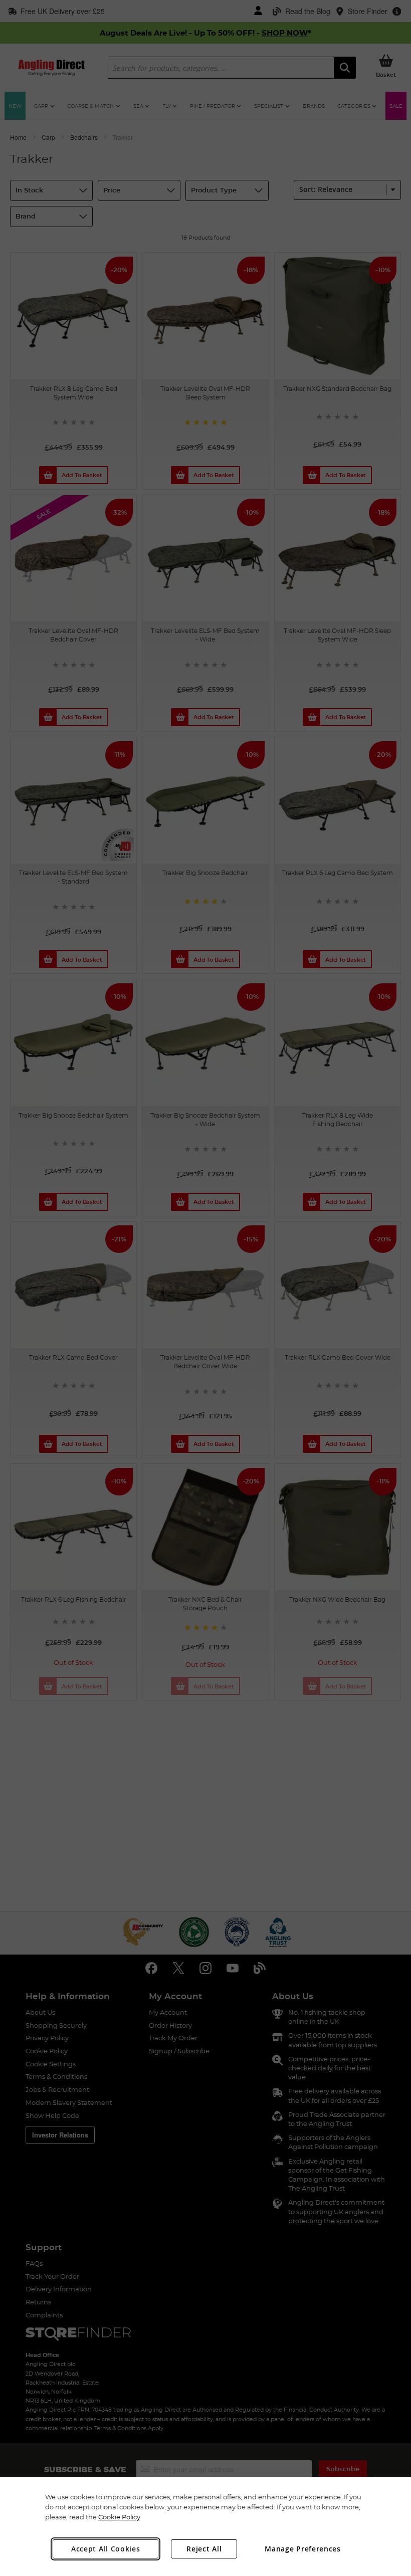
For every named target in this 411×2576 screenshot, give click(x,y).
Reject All (204, 2549)
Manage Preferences (303, 2549)
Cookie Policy (119, 2517)
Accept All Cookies (106, 2549)
